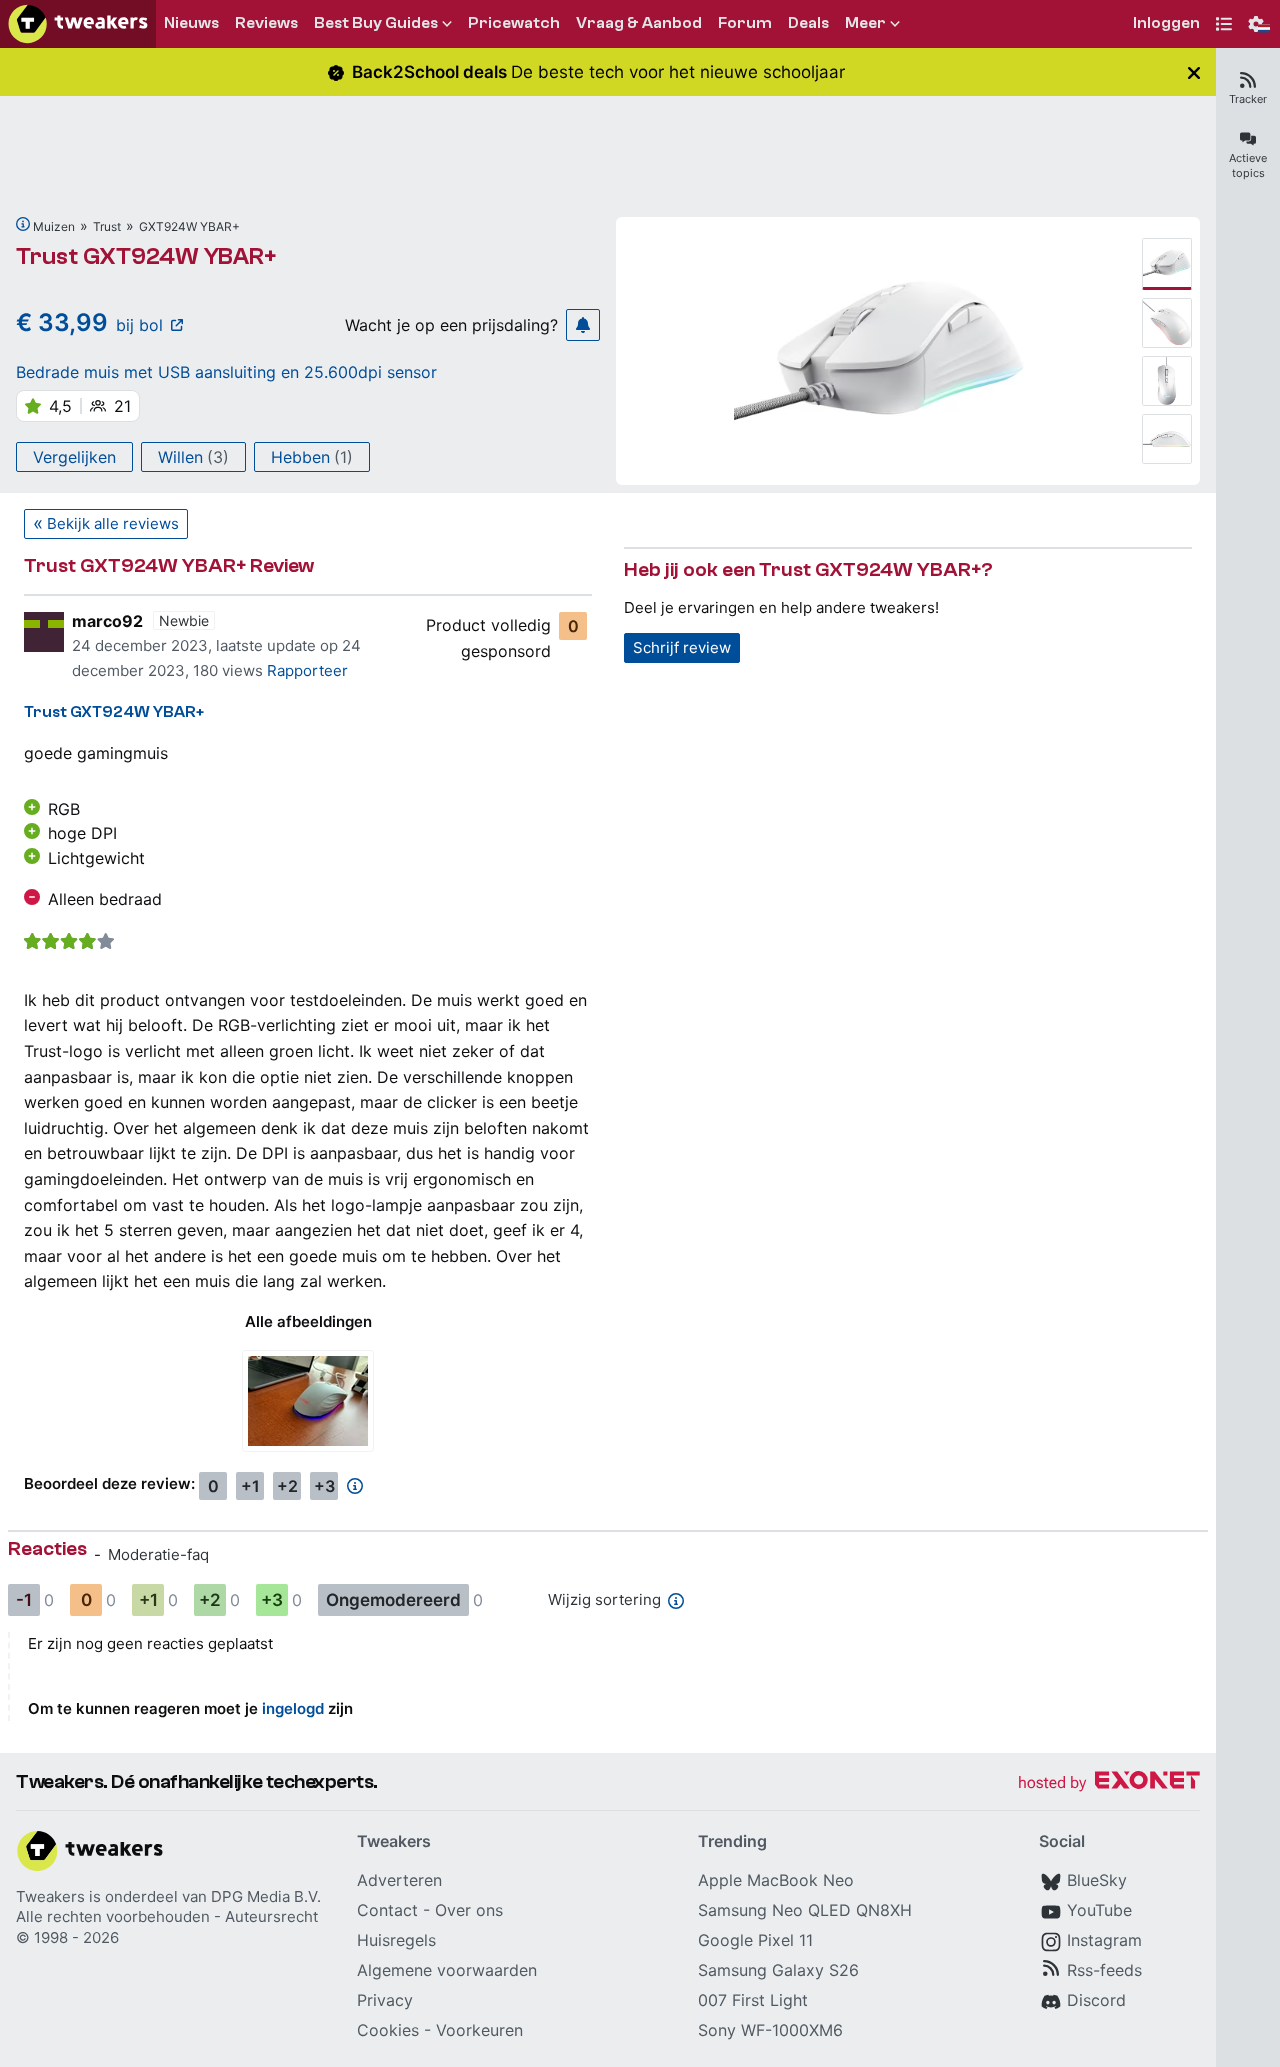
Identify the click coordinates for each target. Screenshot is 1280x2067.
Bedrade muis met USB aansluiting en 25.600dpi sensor (226, 372)
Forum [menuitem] (745, 23)
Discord (1096, 2000)
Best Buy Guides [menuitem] (376, 23)
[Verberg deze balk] (1194, 72)
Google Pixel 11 (755, 1940)
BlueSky (1097, 1880)
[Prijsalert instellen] (583, 325)
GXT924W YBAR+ (189, 226)
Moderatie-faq (158, 1554)
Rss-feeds (1104, 1970)
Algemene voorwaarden (447, 1970)
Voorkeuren (479, 2030)
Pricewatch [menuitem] (514, 23)
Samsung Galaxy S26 (778, 1970)
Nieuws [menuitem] (191, 23)
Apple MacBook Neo (776, 1880)
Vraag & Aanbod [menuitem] (639, 23)
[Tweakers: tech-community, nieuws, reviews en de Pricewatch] (78, 24)
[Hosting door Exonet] (1109, 1783)
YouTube (1099, 1910)
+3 (324, 1486)
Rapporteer (307, 670)
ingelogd (293, 1708)
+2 (287, 1486)
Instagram (1104, 1940)
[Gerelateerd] (23, 224)
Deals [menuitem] (808, 23)
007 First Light (753, 2000)
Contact (387, 1910)
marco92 (107, 621)
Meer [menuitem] (865, 23)
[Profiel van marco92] (44, 632)
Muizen (54, 226)
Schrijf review (682, 647)
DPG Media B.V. (266, 1896)
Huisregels (396, 1940)
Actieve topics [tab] (1248, 165)
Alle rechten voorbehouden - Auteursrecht (167, 1916)
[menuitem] (1166, 24)
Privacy (385, 2000)
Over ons (469, 1910)
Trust (107, 226)
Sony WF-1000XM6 (770, 2030)
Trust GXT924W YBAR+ (146, 256)
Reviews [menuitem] (266, 23)
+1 (250, 1486)
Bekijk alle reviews (113, 523)
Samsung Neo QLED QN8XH (805, 1910)
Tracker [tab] (1248, 99)
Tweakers (50, 1896)
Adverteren (399, 1880)
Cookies (388, 2030)
